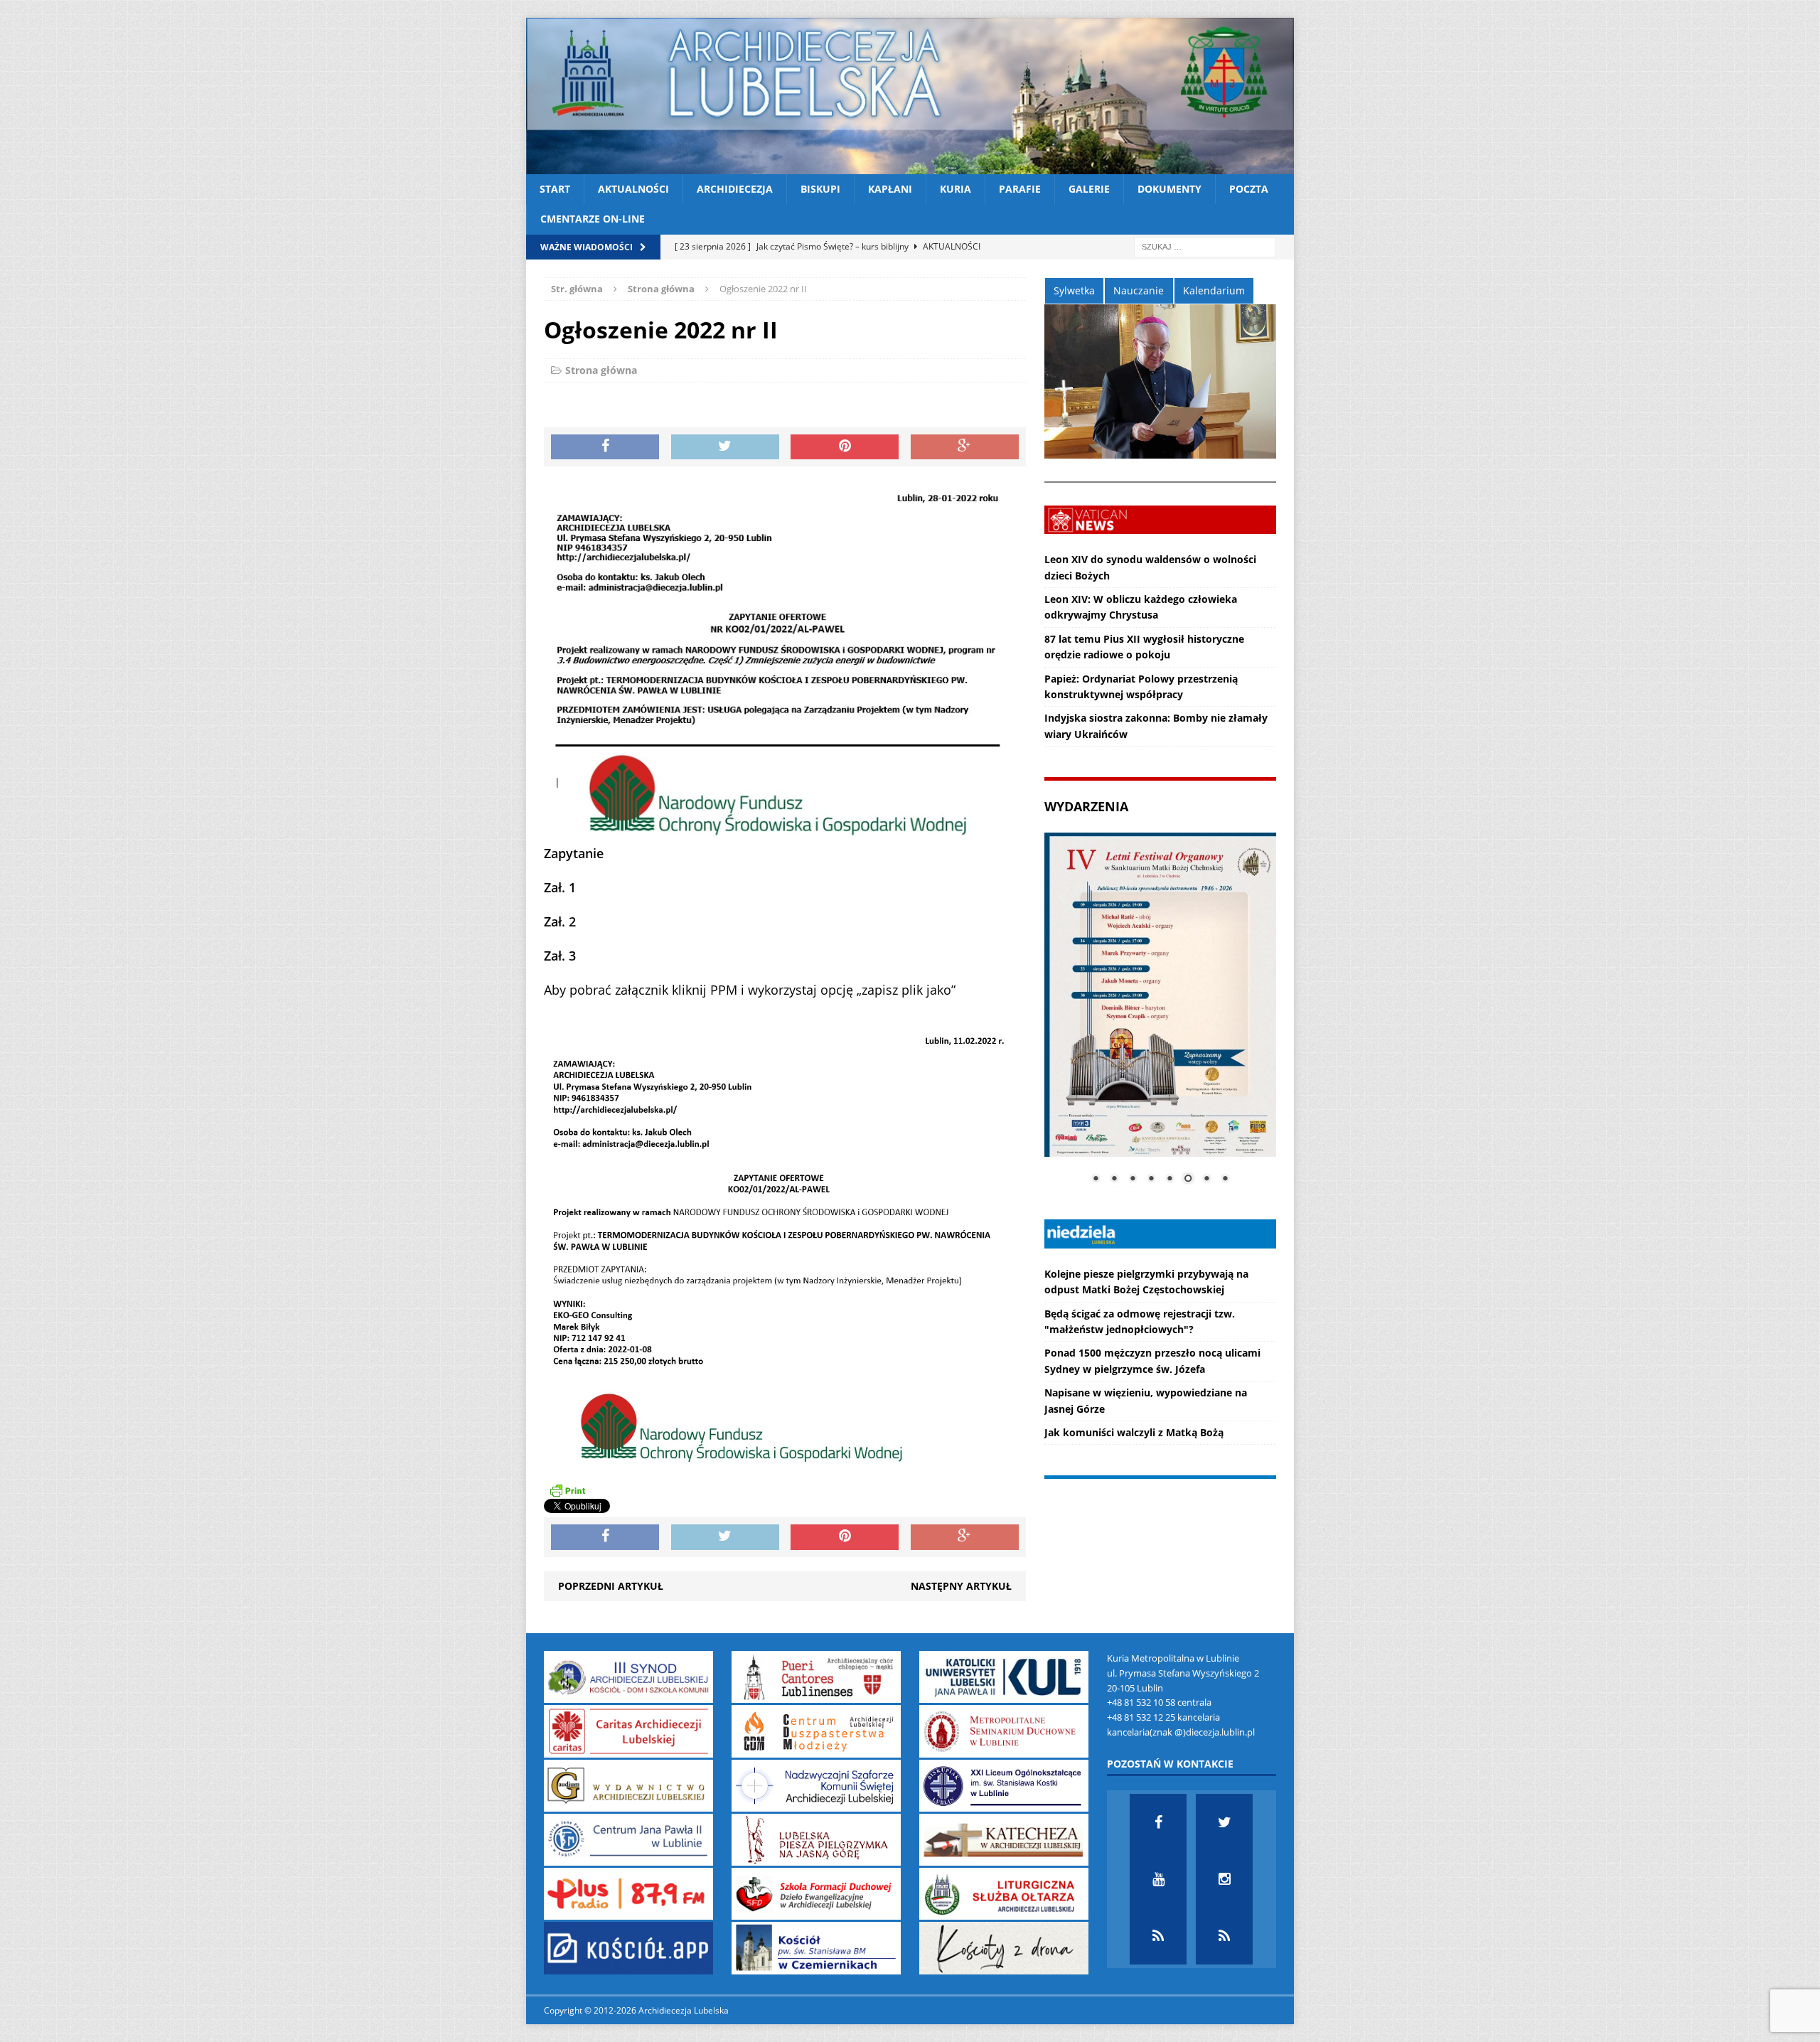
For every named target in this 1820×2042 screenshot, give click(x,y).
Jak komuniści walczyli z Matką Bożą (1134, 1432)
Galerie (1089, 189)
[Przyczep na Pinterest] (845, 447)
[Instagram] (1224, 1879)
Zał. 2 (560, 921)
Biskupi (820, 189)
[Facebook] (1158, 1822)
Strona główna (601, 370)
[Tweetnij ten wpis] (725, 447)
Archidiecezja (735, 189)
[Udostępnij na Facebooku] (605, 447)
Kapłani (890, 189)
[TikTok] (1158, 1936)
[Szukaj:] (1205, 246)
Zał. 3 (560, 956)
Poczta (1249, 189)
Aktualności (633, 189)
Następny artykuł (961, 1586)
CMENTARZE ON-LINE (593, 219)
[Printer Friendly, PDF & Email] (567, 1490)
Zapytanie (574, 853)
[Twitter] (1224, 1822)
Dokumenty (1169, 189)
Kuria (955, 189)
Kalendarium (1214, 290)
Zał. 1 (560, 887)
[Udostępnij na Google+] (965, 447)
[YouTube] (1158, 1879)
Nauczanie (1139, 290)
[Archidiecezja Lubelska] (910, 96)
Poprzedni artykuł (611, 1586)
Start (555, 189)
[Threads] (1224, 1936)
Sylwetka (1074, 290)
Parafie (1020, 189)
